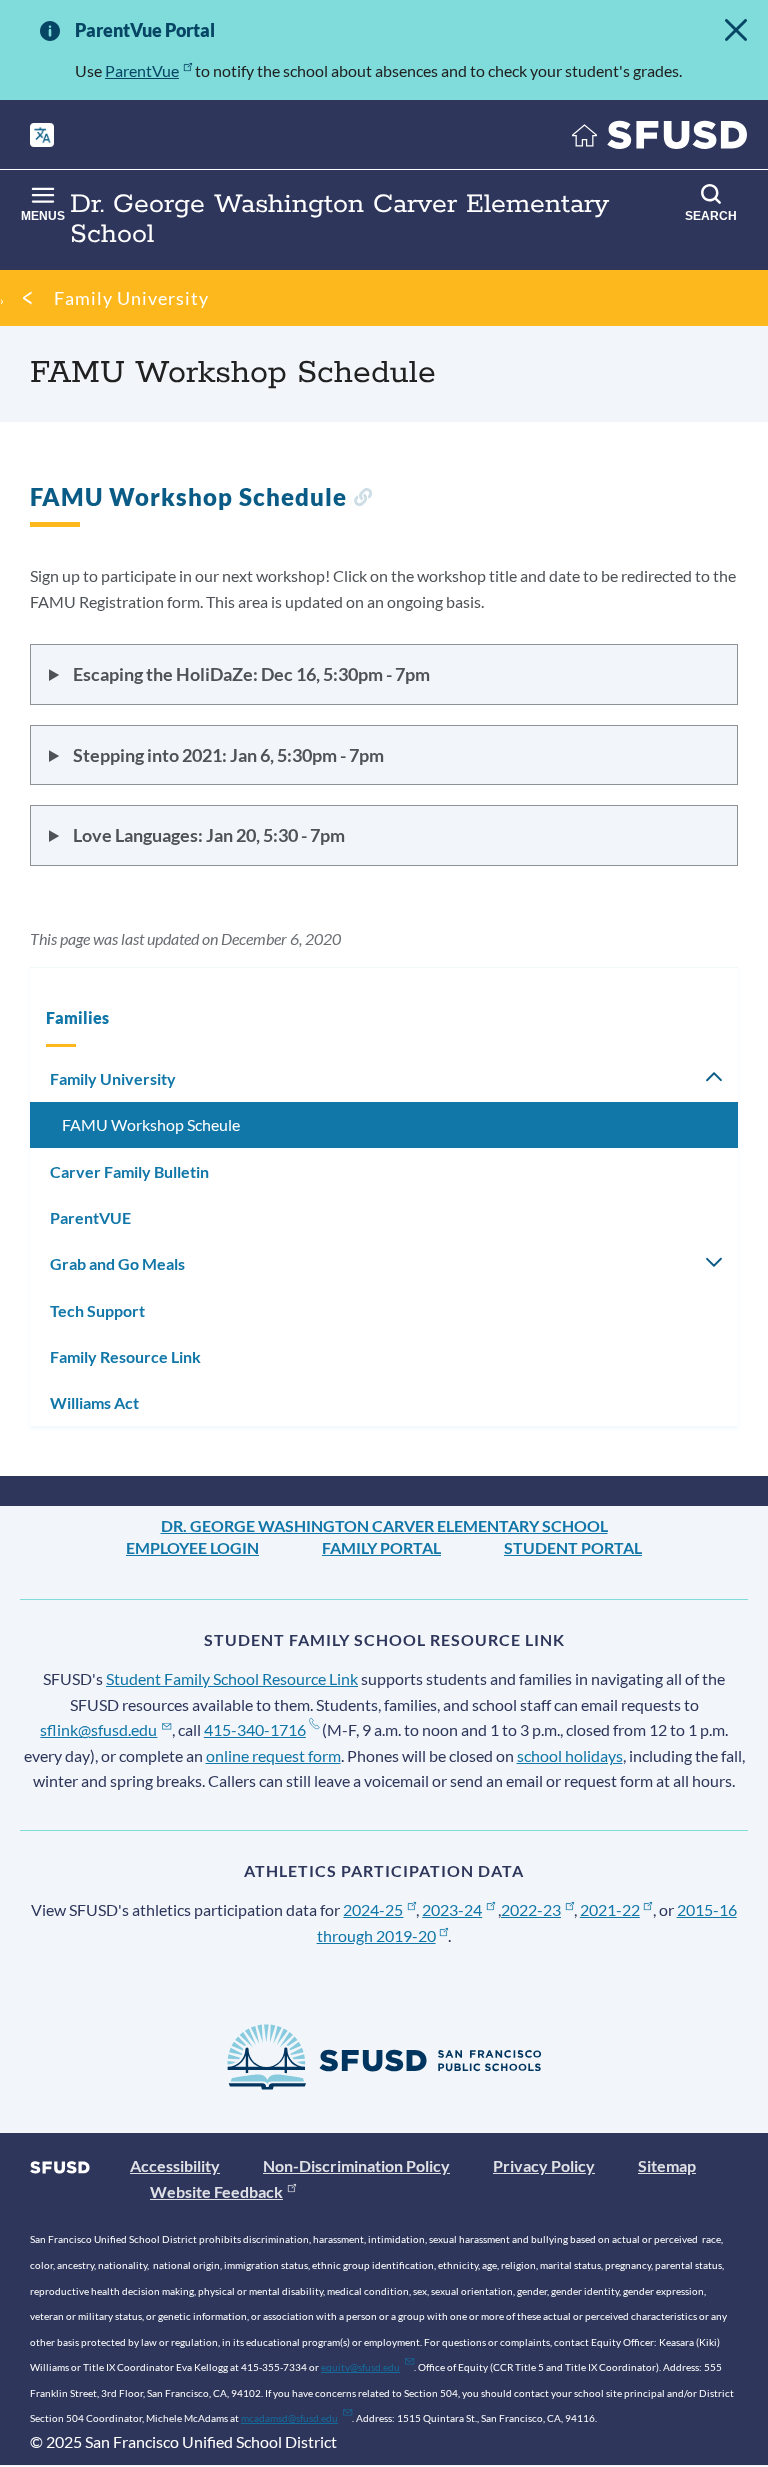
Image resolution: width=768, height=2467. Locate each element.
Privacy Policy (544, 2165)
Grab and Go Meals (117, 1263)
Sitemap (667, 2165)
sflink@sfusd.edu (98, 1729)
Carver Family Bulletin (129, 1171)
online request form (273, 1755)
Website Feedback (216, 2191)
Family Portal (381, 1547)
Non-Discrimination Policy (356, 2165)
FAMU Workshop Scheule (151, 1124)
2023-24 (452, 1909)
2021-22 (610, 1909)
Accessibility (175, 2165)
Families (77, 1017)
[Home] (660, 139)
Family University (131, 298)
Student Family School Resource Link (232, 1678)
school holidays (570, 1755)
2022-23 (531, 1909)
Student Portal (573, 1547)
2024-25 (373, 1909)
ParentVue (142, 70)
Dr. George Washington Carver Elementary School (384, 1525)
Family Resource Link (125, 1356)
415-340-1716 (255, 1729)
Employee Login (192, 1547)
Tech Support (97, 1310)
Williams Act (94, 1402)
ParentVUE (90, 1217)
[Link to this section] (362, 499)
